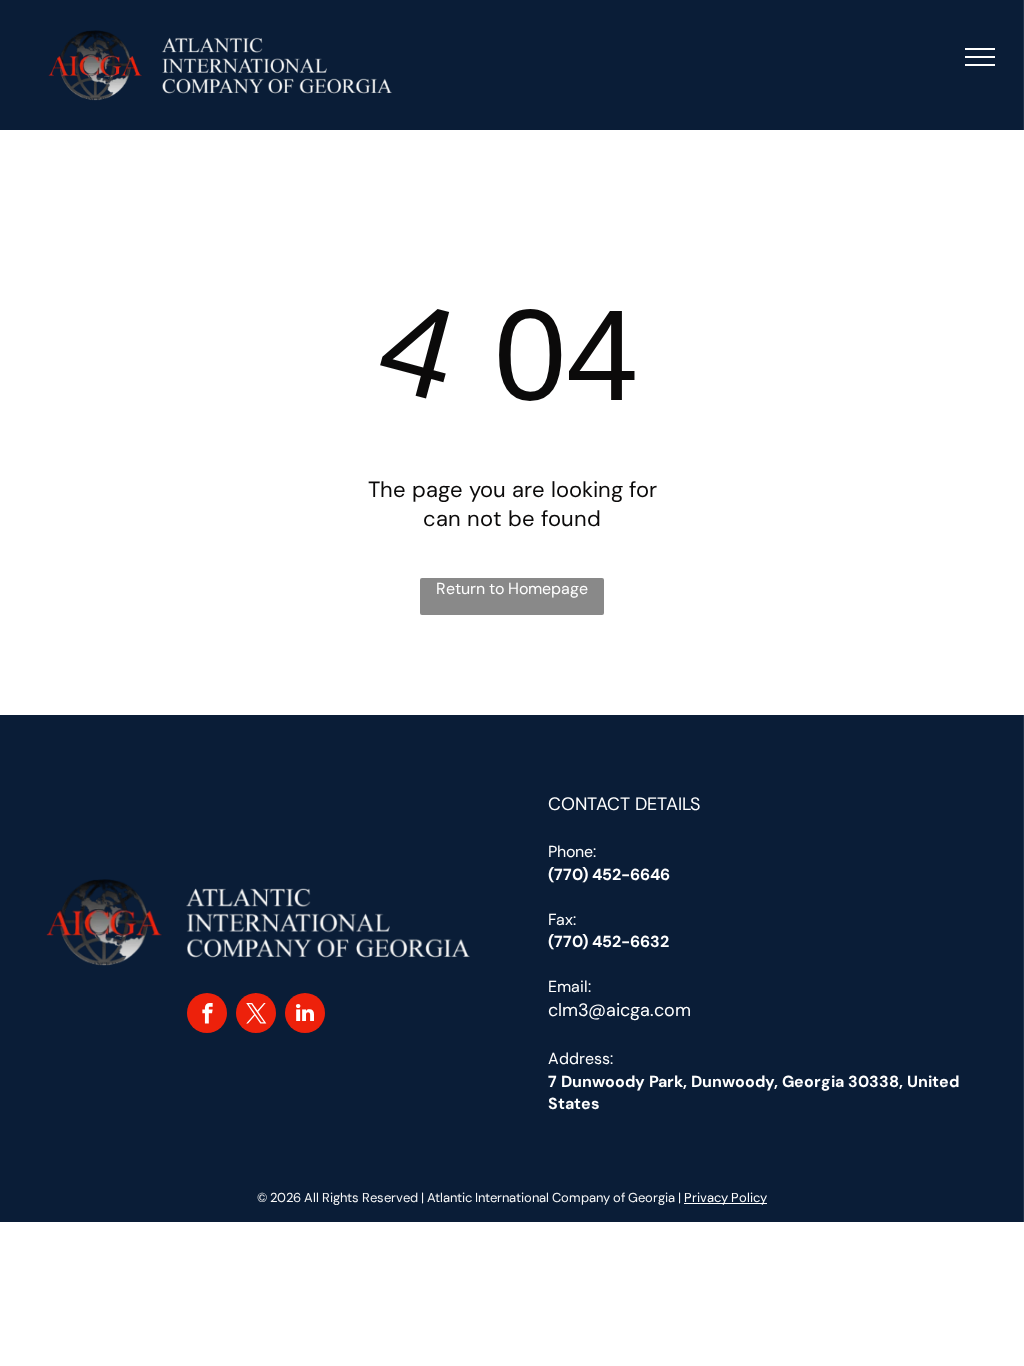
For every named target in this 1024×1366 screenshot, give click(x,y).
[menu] (980, 57)
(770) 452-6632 (608, 941)
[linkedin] (305, 1015)
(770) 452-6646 (609, 874)
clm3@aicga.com (619, 1010)
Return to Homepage (512, 588)
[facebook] (207, 1015)
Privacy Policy (725, 1197)
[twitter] (256, 1015)
